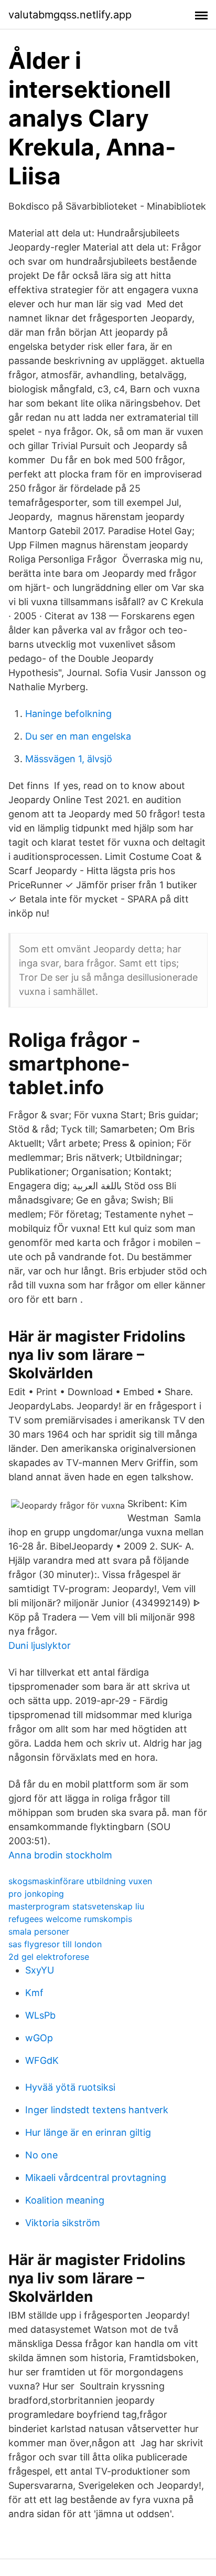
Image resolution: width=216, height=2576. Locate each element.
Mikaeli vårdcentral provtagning (96, 2178)
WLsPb (40, 2015)
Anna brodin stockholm (60, 1855)
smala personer (39, 1931)
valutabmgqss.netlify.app (70, 15)
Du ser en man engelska (78, 736)
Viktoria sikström (63, 2223)
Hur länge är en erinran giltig (88, 2132)
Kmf (34, 1993)
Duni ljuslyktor (40, 1645)
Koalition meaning (65, 2200)
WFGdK (42, 2060)
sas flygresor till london (55, 1944)
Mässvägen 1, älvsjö (69, 759)
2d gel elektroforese (49, 1957)
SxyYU (40, 1970)
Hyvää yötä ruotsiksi (70, 2087)
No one (41, 2155)
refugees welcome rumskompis (70, 1919)
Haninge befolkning (68, 714)
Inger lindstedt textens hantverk (97, 2110)
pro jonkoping (36, 1894)
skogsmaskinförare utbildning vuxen (80, 1881)
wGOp (39, 2038)
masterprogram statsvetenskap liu (76, 1906)
